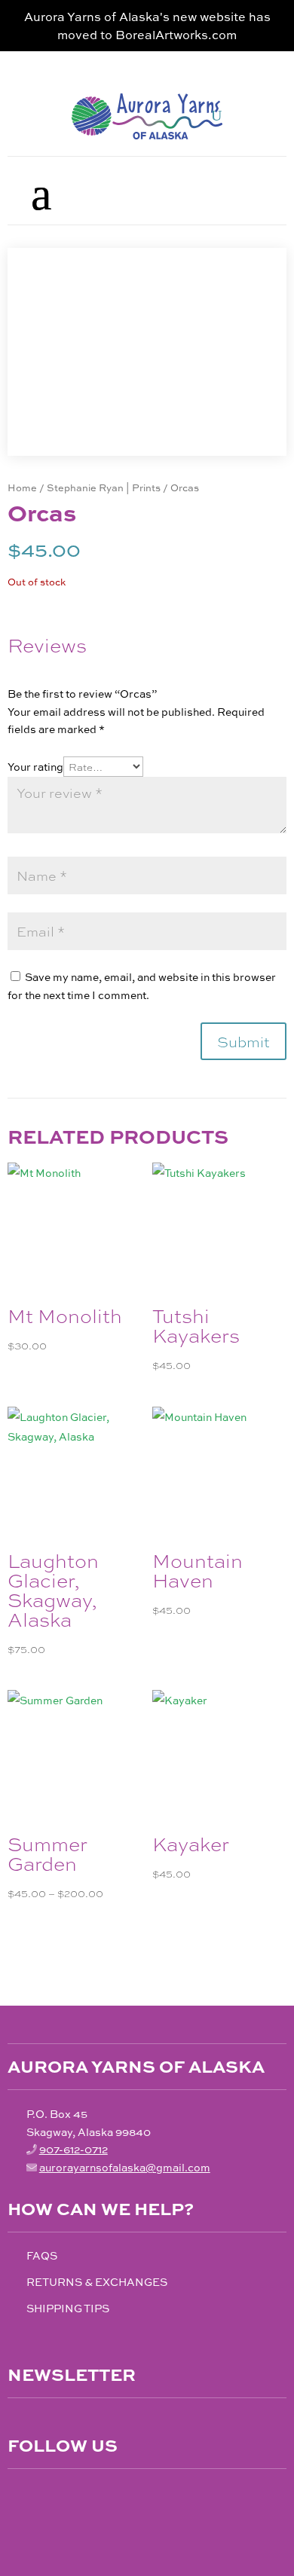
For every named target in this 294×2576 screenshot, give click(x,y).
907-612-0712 (73, 2149)
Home (22, 487)
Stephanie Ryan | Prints (104, 487)
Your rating (35, 766)
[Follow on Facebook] (20, 2496)
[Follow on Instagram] (51, 2496)
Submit (243, 1041)
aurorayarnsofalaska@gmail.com (125, 2167)
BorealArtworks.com (176, 34)
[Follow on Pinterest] (83, 2496)
